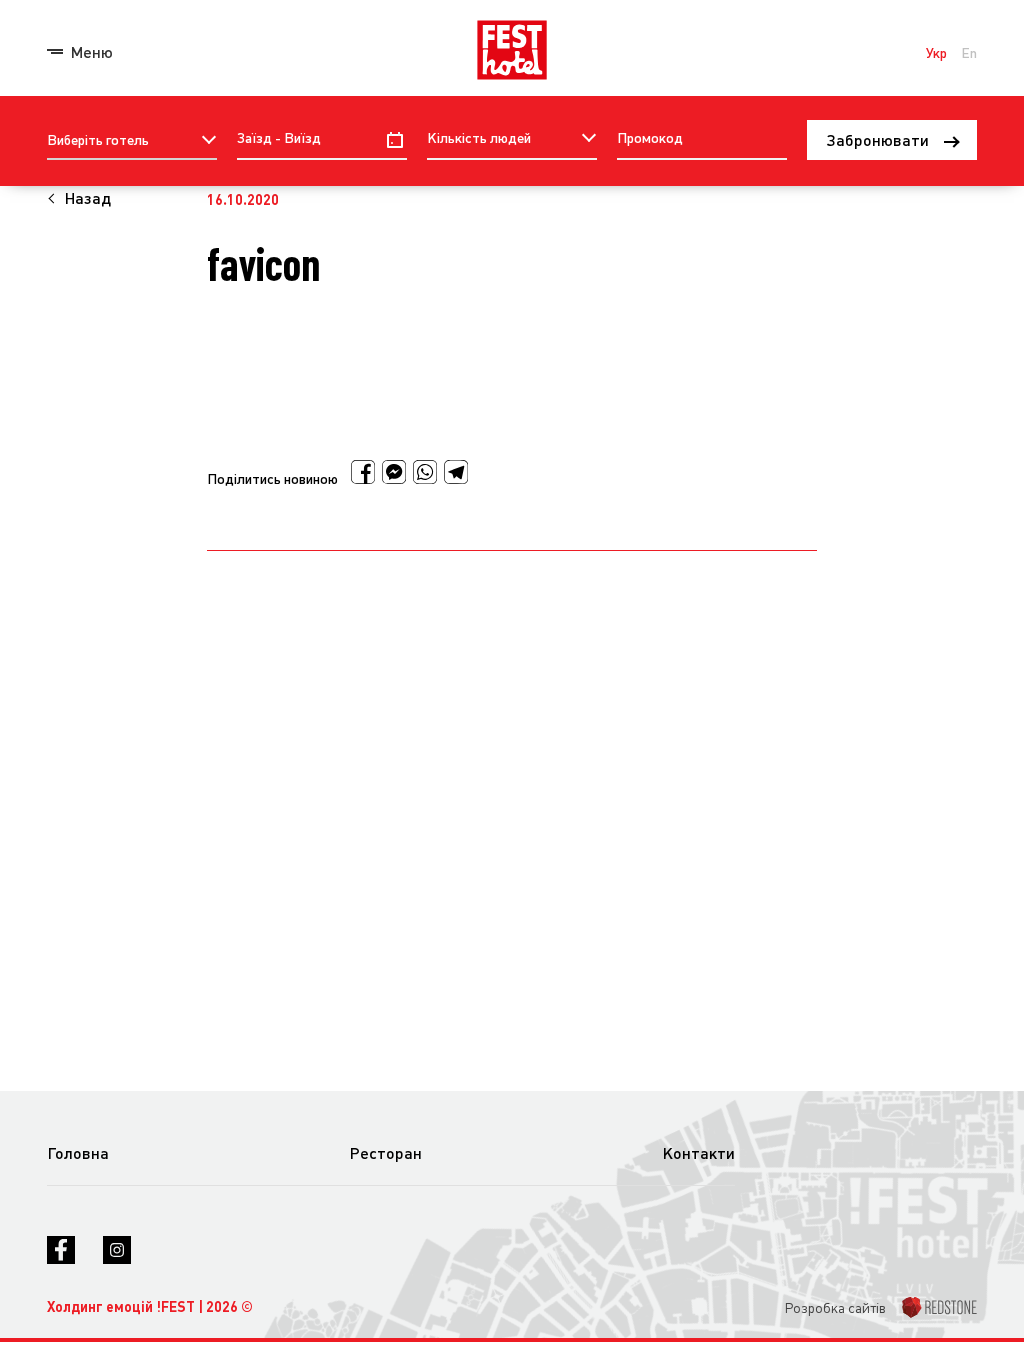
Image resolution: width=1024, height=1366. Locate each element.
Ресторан (386, 1153)
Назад (88, 198)
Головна (78, 1153)
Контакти (699, 1153)
